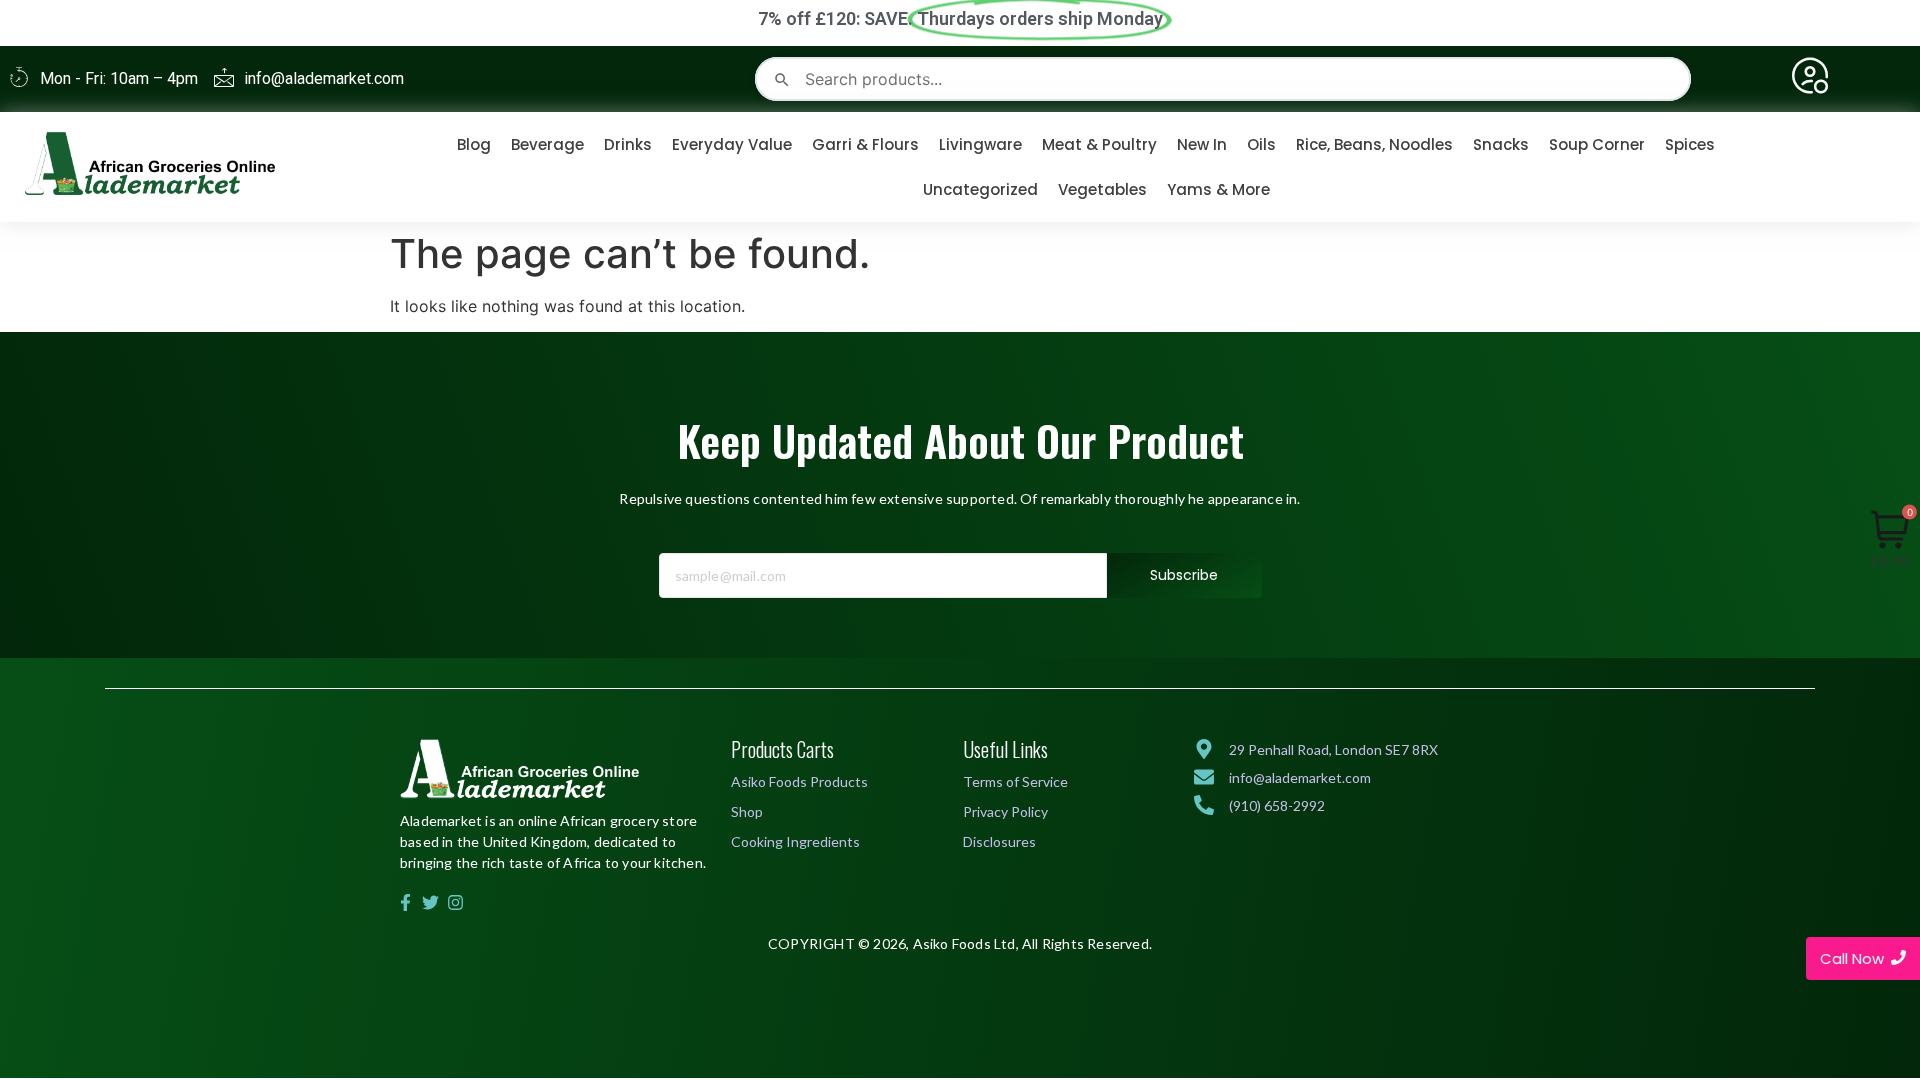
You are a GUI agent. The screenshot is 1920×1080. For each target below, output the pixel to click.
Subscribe (1184, 575)
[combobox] (1222, 79)
